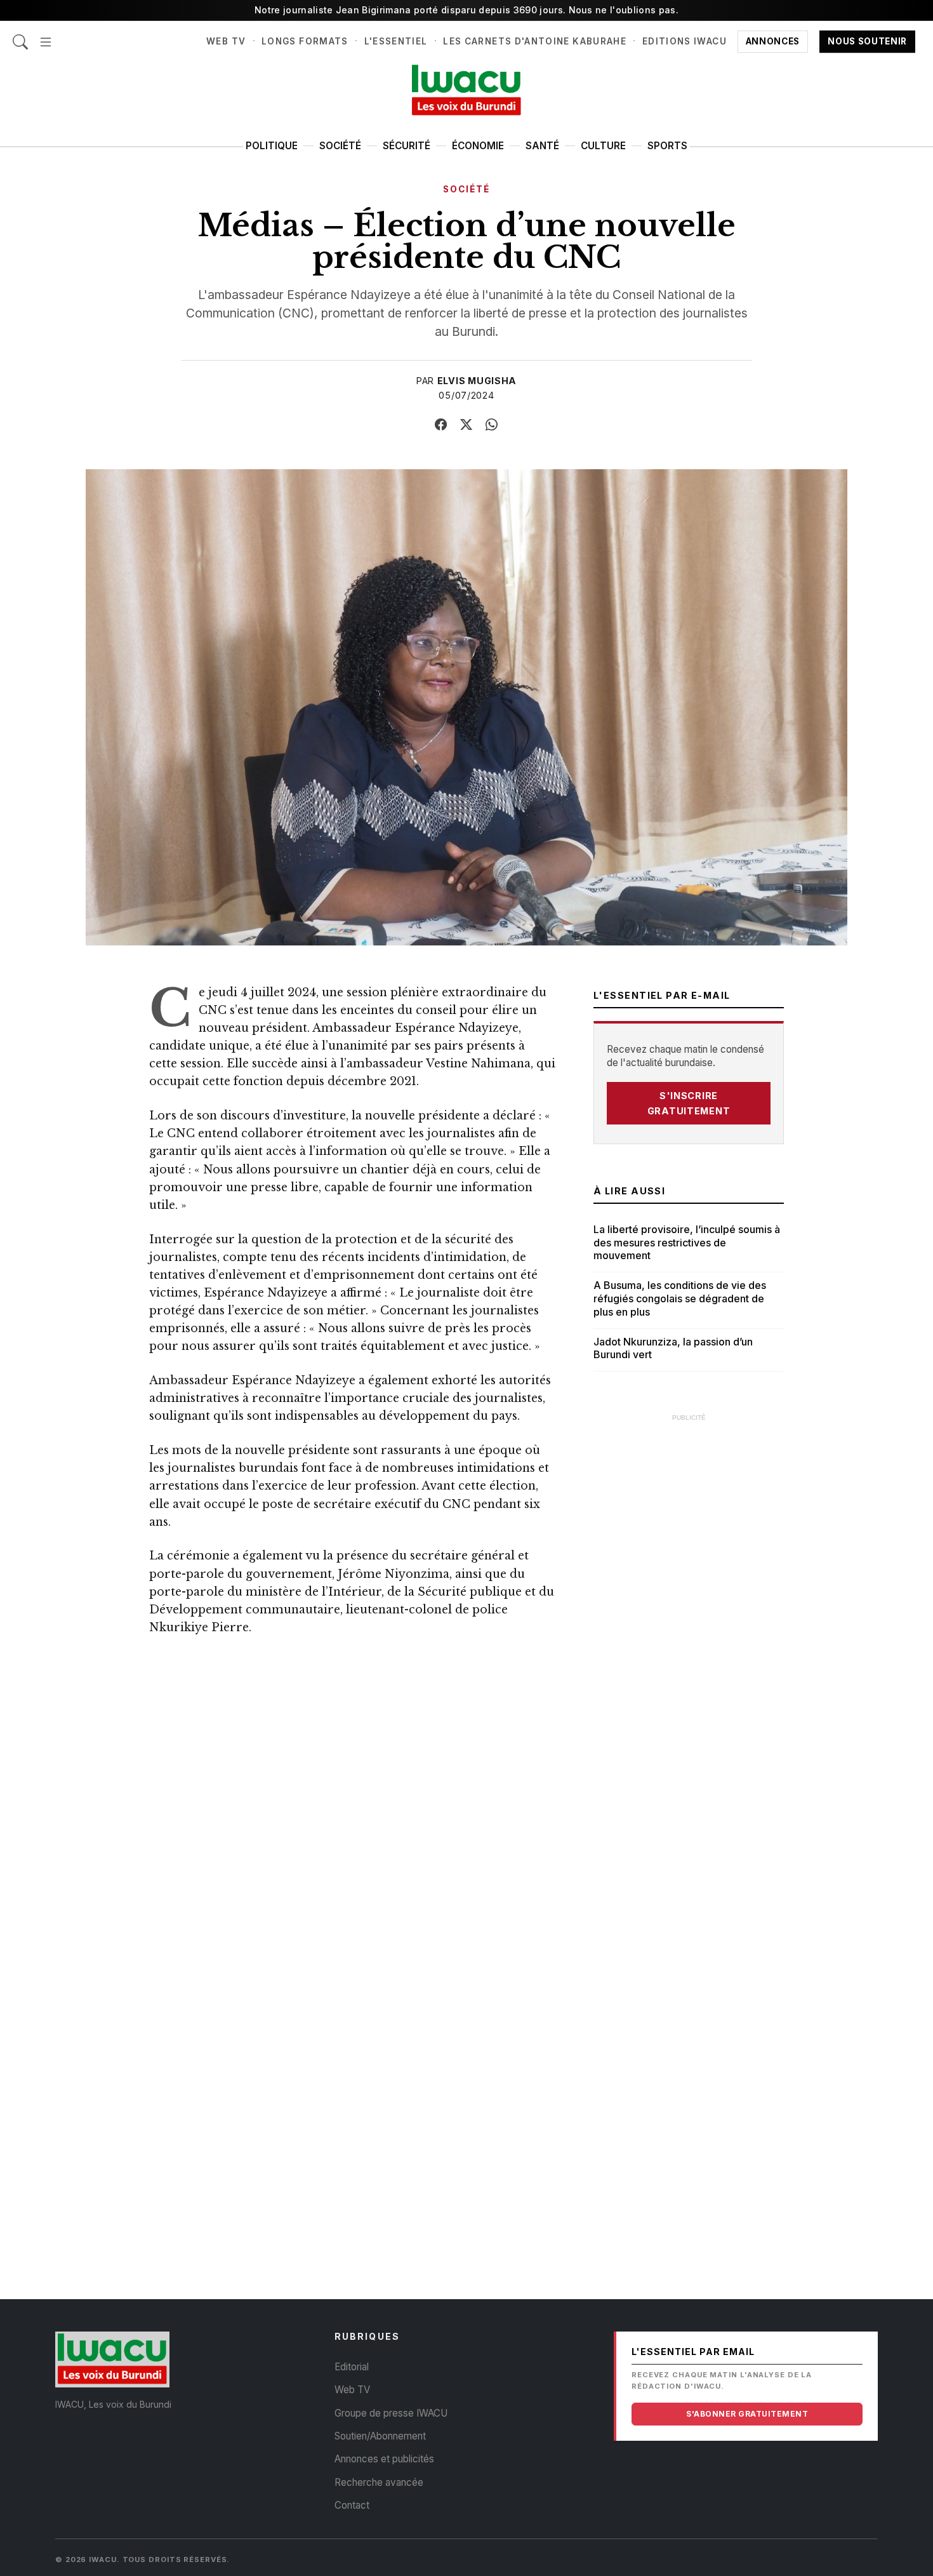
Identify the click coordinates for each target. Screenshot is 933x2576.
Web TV (226, 41)
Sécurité (407, 146)
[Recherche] (20, 35)
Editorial (352, 2367)
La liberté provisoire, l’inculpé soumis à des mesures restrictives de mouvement (687, 1243)
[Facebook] (441, 425)
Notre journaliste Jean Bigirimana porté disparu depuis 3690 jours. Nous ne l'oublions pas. (466, 10)
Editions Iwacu (685, 41)
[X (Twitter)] (466, 425)
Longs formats (305, 41)
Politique (272, 146)
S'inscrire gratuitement (689, 1103)
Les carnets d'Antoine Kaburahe (535, 41)
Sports (667, 146)
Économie (478, 146)
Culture (603, 146)
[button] (46, 35)
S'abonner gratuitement (747, 2414)
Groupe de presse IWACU (391, 2413)
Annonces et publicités (384, 2459)
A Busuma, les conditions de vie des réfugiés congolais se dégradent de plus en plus (680, 1298)
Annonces (773, 41)
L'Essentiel (396, 41)
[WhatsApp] (492, 425)
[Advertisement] (689, 1620)
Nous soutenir (867, 41)
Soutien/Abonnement (380, 2436)
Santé (542, 146)
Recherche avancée (379, 2482)
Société (340, 146)
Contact (352, 2505)
